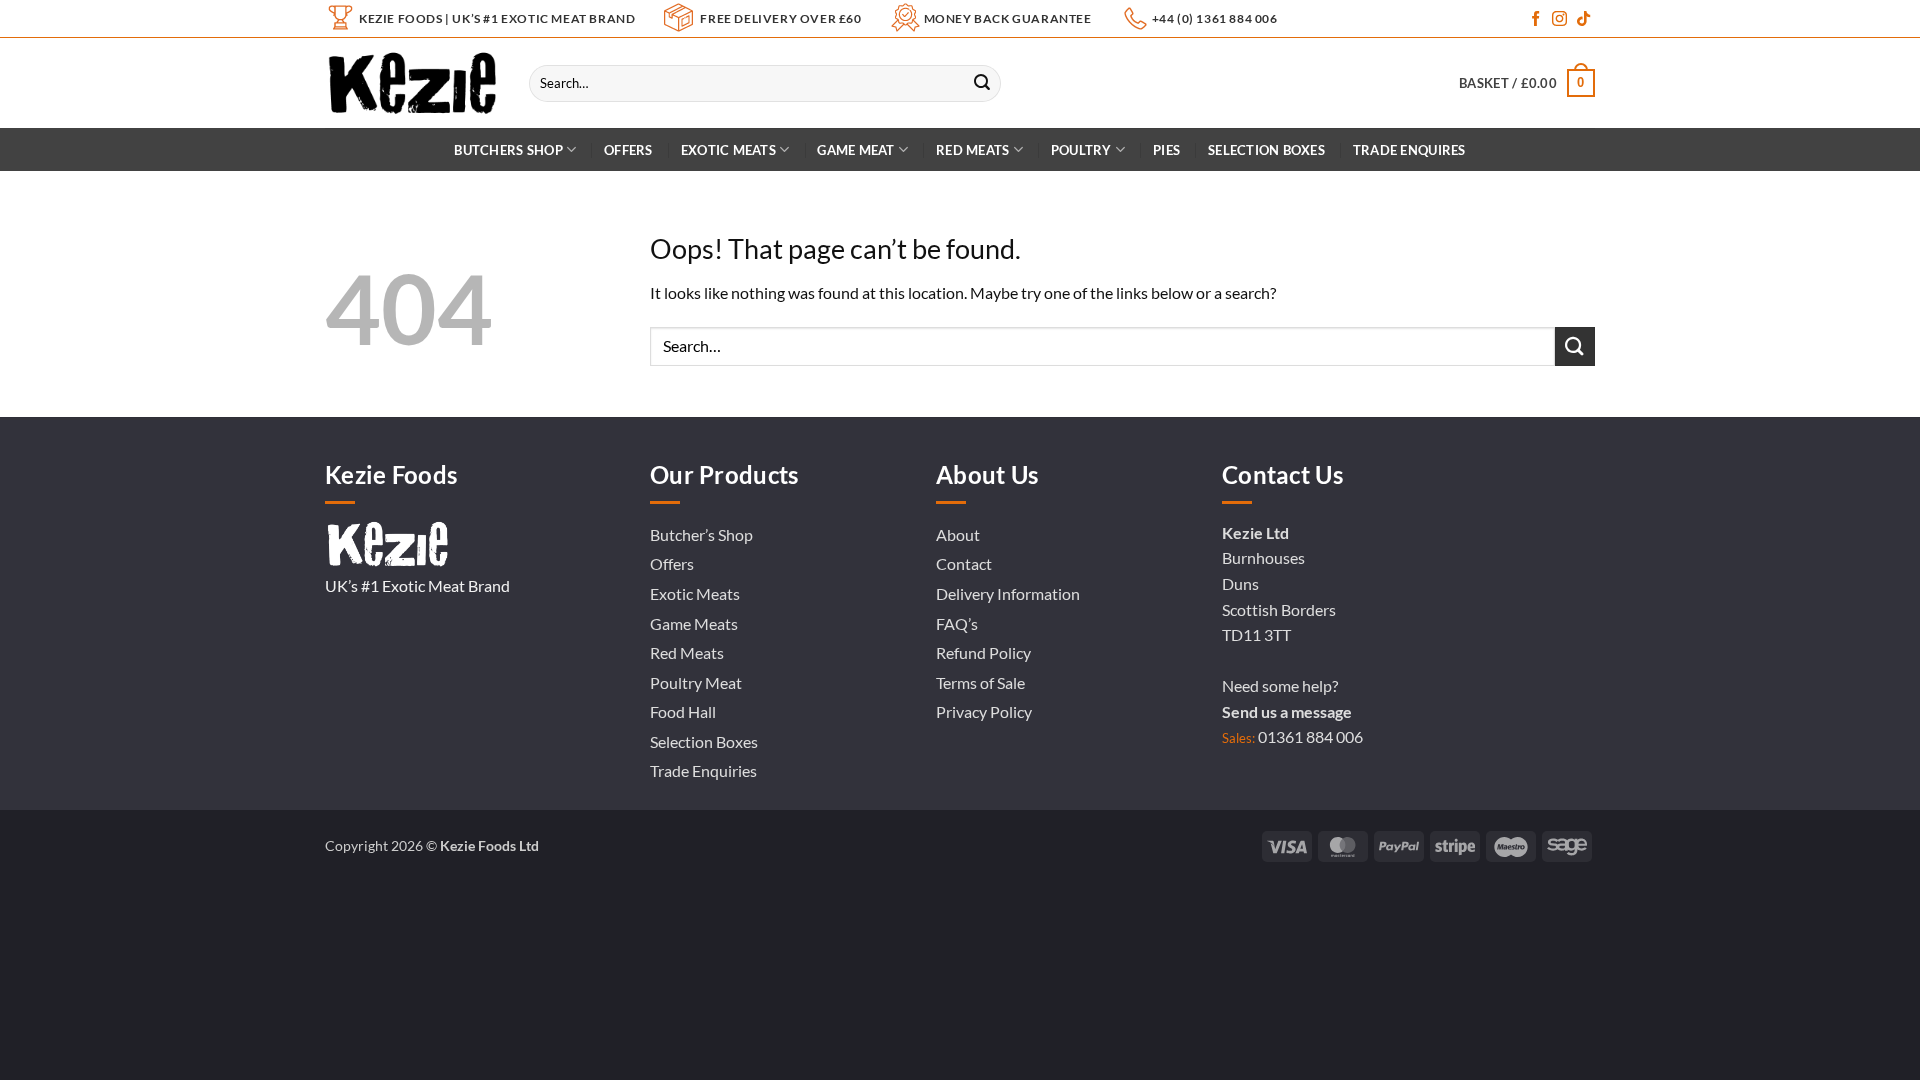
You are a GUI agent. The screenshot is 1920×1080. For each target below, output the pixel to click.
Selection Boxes (1266, 150)
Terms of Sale (980, 682)
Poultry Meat (696, 682)
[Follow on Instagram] (1559, 19)
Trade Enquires (1409, 150)
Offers (628, 150)
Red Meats (687, 652)
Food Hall (683, 711)
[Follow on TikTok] (1583, 19)
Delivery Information (1008, 593)
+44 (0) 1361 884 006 (1215, 18)
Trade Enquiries (703, 770)
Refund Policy (983, 652)
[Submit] (982, 83)
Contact (964, 563)
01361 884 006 (1310, 736)
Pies (1166, 150)
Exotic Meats (728, 150)
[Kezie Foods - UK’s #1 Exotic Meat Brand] (412, 83)
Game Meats (694, 623)
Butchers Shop (508, 150)
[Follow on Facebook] (1535, 19)
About (958, 534)
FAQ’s (957, 623)
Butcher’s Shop (701, 534)
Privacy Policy (984, 711)
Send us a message (1287, 711)
